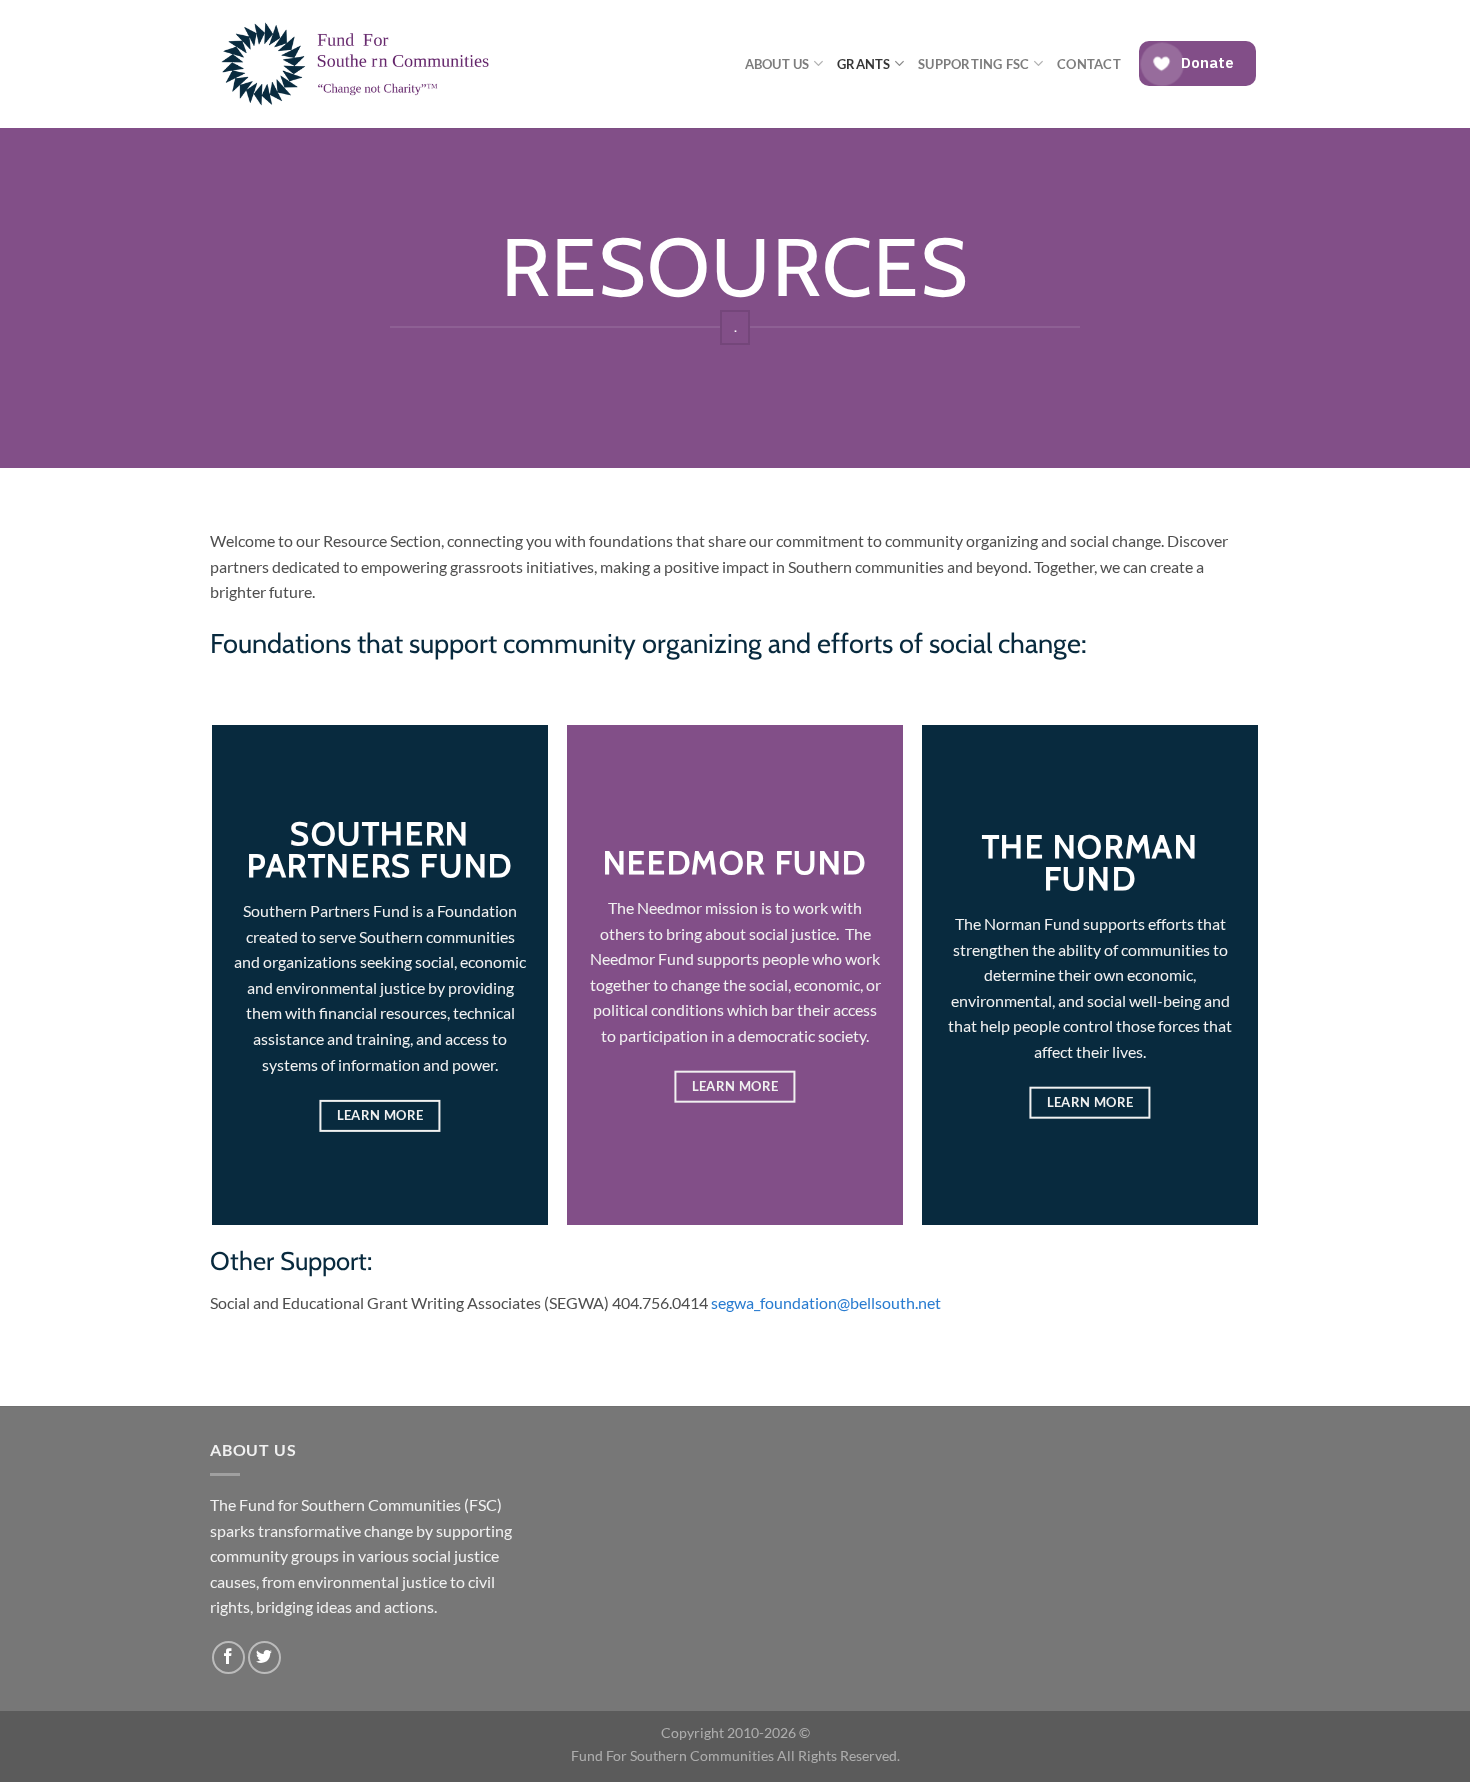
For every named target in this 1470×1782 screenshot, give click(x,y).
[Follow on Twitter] (264, 1657)
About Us (777, 64)
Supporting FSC (974, 64)
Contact (1089, 64)
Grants (864, 64)
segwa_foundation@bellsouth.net (826, 1302)
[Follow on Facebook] (228, 1657)
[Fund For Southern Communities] (361, 64)
